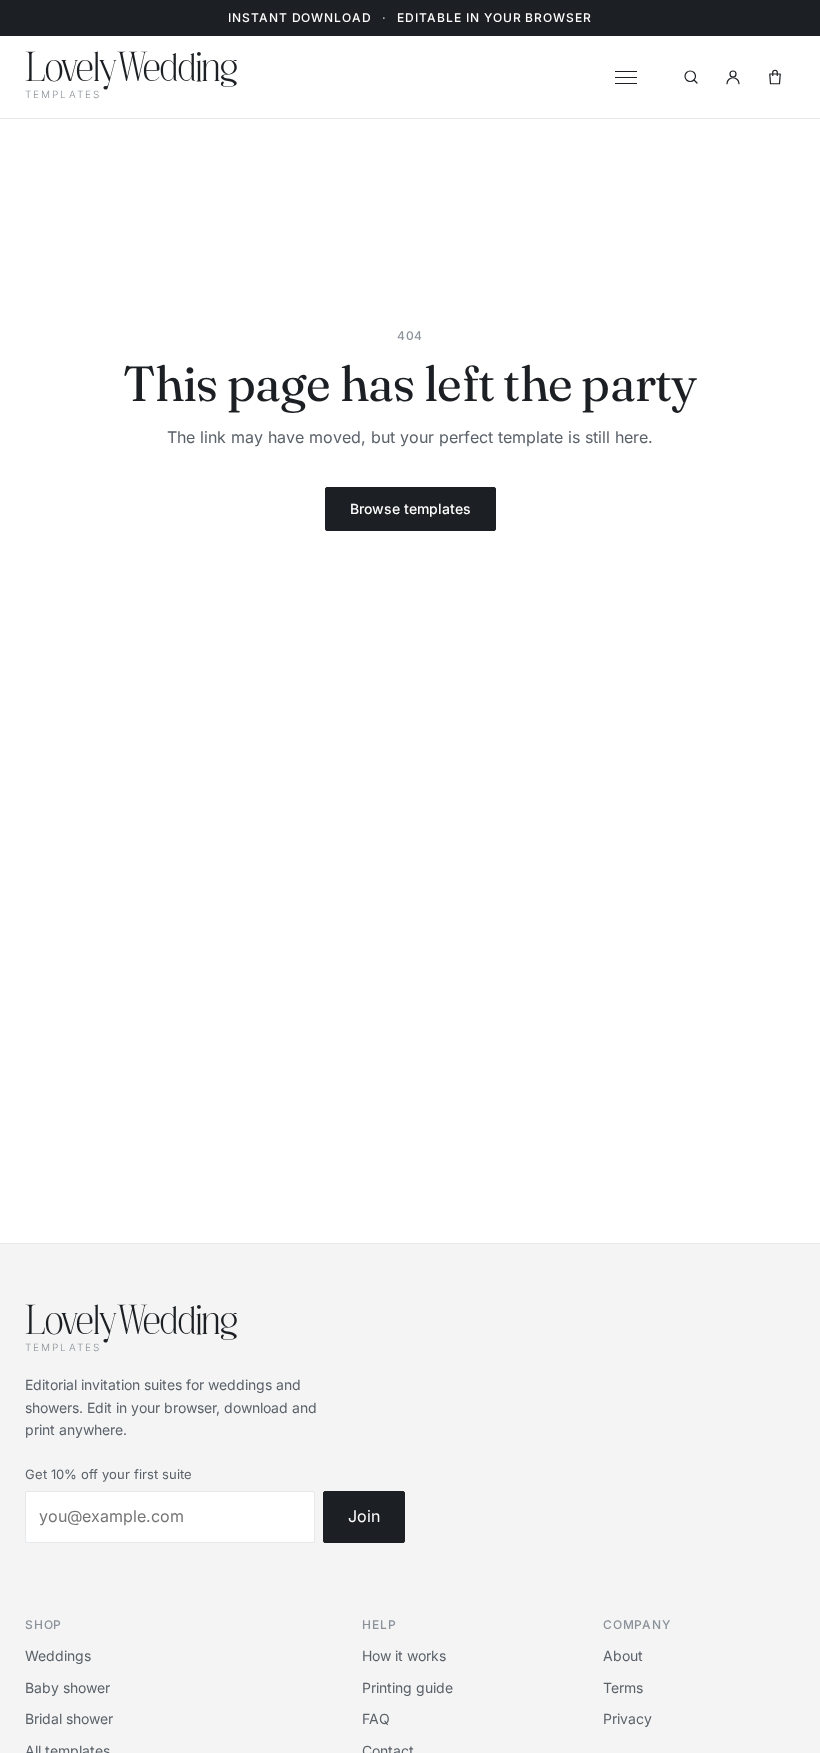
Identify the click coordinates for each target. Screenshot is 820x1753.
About (623, 1655)
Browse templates (410, 508)
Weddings (58, 1655)
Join (364, 1516)
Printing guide (407, 1687)
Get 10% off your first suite (108, 1474)
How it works (404, 1655)
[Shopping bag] (775, 77)
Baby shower (67, 1687)
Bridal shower (69, 1718)
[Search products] (691, 77)
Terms (623, 1687)
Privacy (627, 1718)
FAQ (376, 1718)
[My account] (733, 77)
